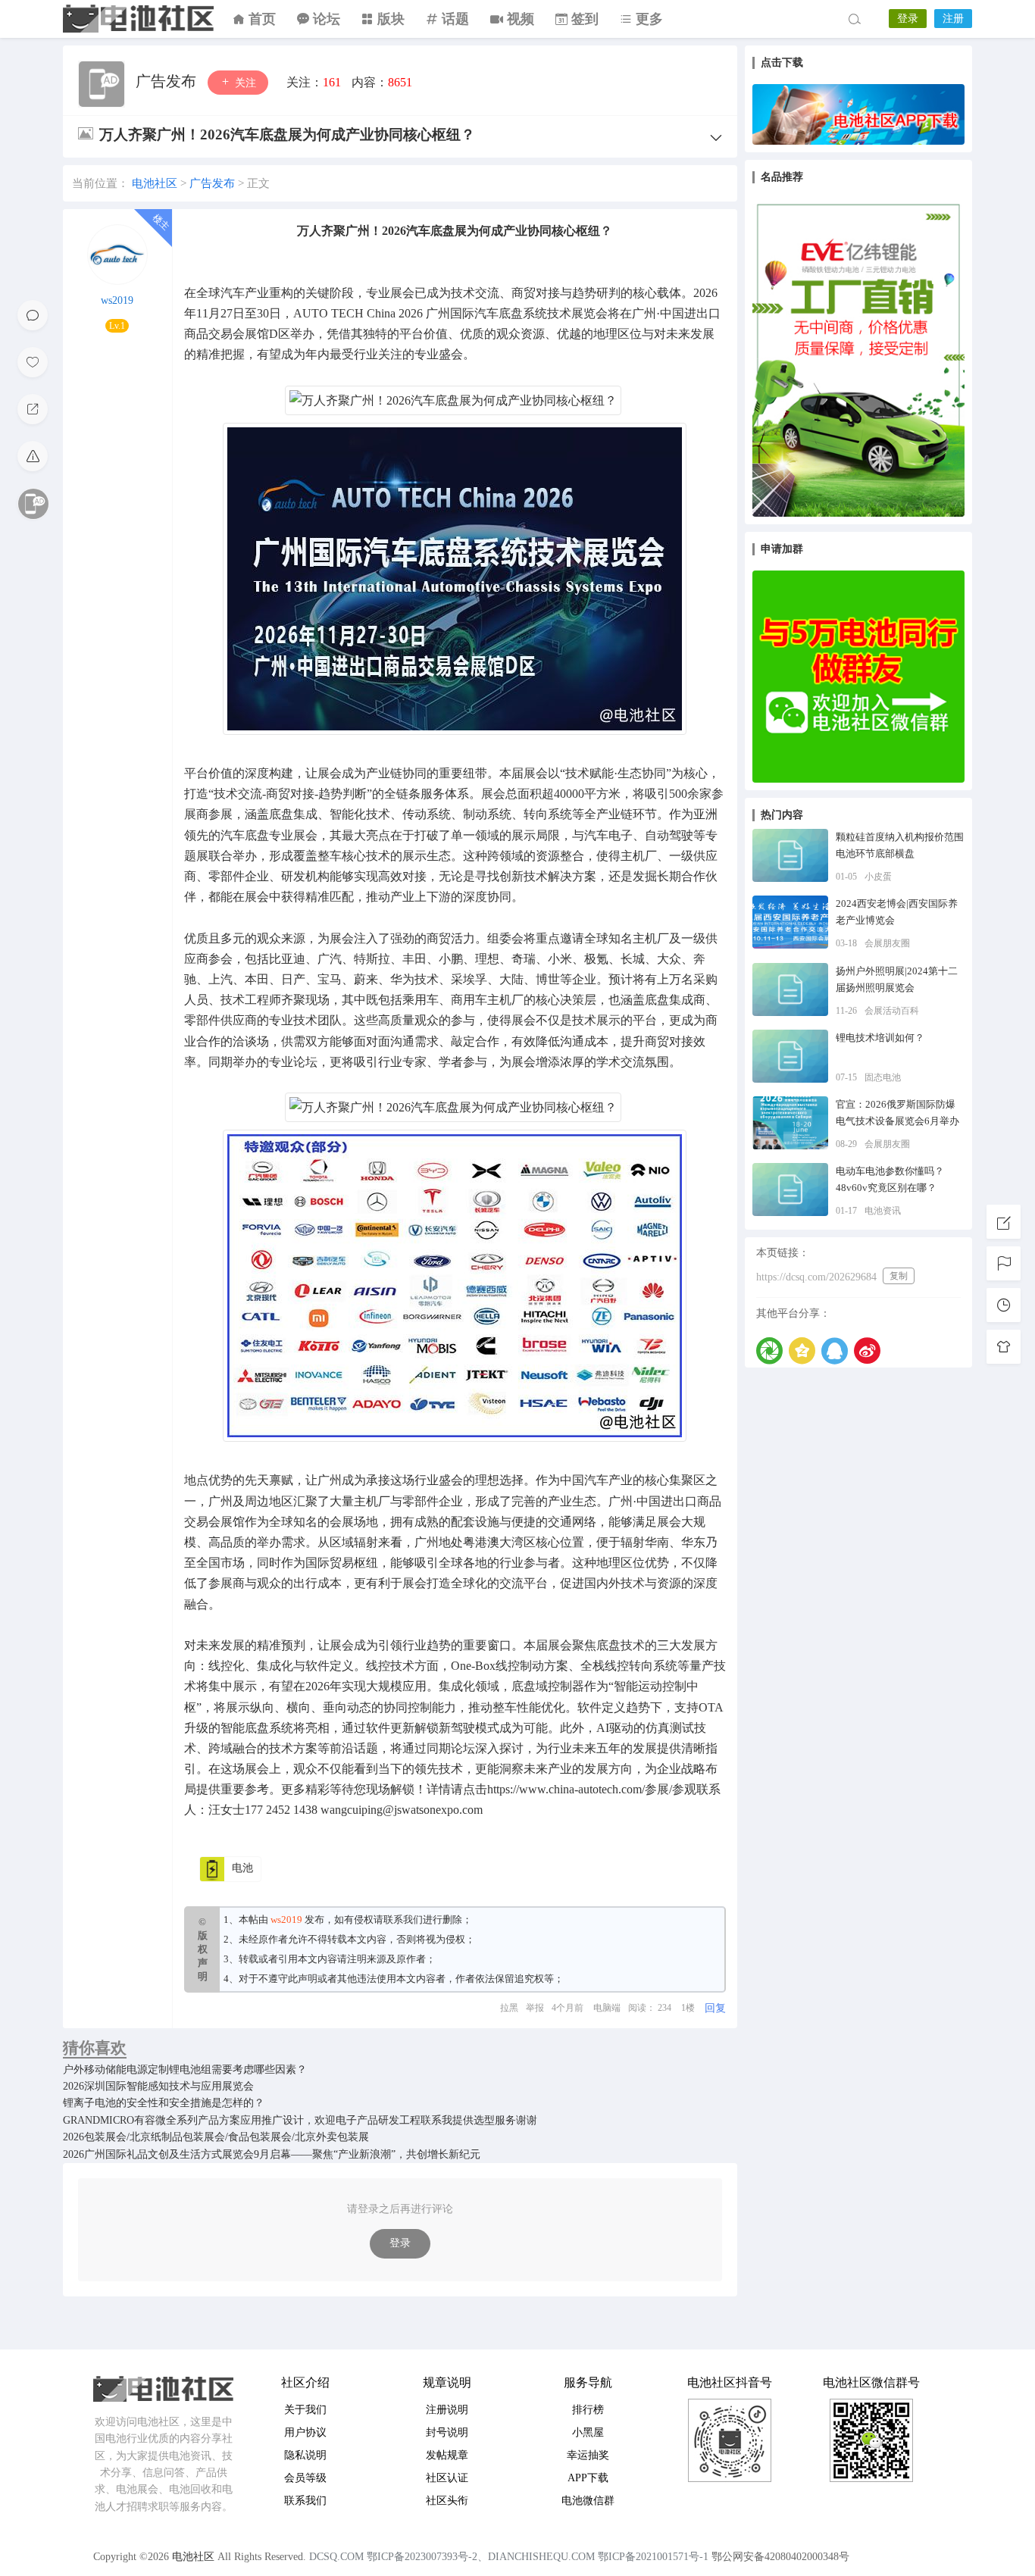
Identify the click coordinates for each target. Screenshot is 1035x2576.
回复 (715, 2008)
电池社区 (139, 19)
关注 (244, 83)
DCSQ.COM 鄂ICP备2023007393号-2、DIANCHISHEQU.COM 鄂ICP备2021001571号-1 (509, 2557)
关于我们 (305, 2410)
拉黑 (509, 2008)
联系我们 (403, 1919)
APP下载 (588, 2478)
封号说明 (447, 2432)
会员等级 (305, 2478)
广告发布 (168, 81)
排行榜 (588, 2410)
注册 (953, 19)
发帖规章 (447, 2455)
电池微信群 (588, 2501)
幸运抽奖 (588, 2455)
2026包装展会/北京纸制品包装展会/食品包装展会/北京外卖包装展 (216, 2137)
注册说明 (447, 2410)
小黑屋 (588, 2432)
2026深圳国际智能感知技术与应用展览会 (158, 2086)
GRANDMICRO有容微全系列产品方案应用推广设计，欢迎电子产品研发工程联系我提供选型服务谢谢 (300, 2120)
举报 (535, 2008)
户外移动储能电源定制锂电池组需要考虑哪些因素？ (185, 2070)
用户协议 (305, 2432)
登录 (908, 19)
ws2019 (117, 300)
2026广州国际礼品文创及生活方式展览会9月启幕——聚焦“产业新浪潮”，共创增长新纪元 (272, 2154)
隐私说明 (305, 2455)
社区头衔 (447, 2501)
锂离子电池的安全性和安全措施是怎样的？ (164, 2103)
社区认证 (447, 2478)
